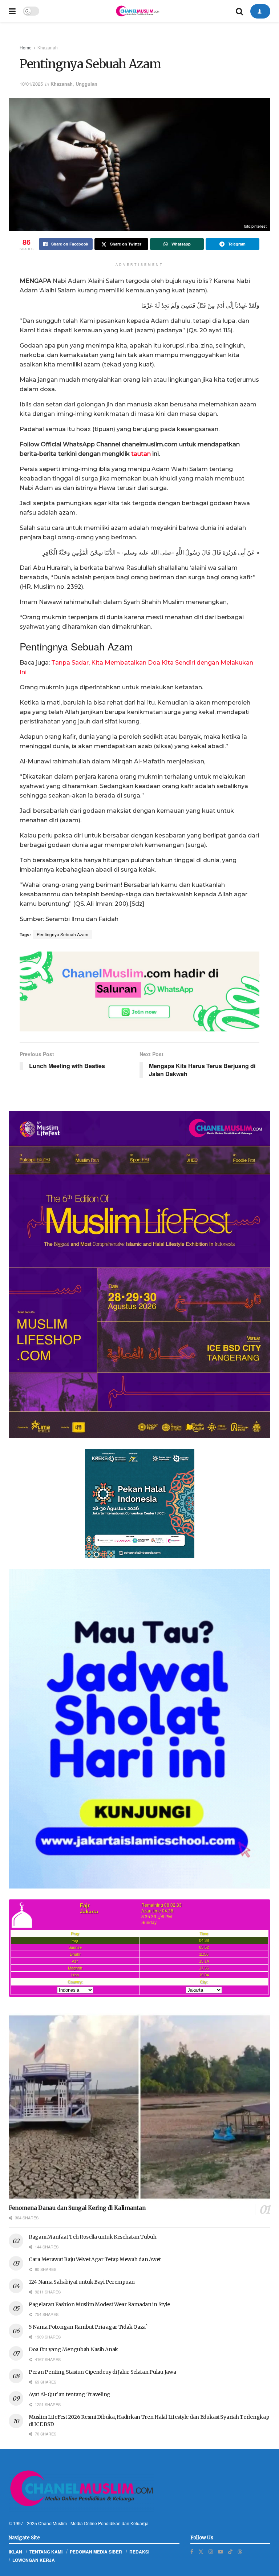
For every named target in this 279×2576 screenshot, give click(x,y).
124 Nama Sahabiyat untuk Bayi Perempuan (82, 2282)
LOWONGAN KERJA (34, 2560)
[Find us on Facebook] (192, 2551)
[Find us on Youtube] (221, 2551)
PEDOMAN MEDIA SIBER (96, 2552)
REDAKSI (139, 2552)
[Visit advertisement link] (139, 991)
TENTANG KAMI (46, 2552)
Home (26, 47)
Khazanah (48, 47)
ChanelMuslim (52, 2523)
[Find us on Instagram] (211, 2551)
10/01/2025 (31, 84)
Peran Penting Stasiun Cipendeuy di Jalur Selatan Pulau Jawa (102, 2372)
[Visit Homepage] (137, 11)
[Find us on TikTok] (230, 2551)
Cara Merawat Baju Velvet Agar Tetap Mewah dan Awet (95, 2259)
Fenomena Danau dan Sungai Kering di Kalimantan (77, 2208)
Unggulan (86, 84)
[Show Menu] (12, 11)
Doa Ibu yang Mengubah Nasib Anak (73, 2349)
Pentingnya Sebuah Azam (62, 934)
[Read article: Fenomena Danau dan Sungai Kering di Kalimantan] (139, 2107)
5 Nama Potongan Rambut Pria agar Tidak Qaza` (88, 2327)
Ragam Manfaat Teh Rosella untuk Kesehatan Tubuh (93, 2237)
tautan (141, 454)
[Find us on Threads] (240, 2551)
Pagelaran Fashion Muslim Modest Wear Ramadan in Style (99, 2304)
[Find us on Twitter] (201, 2551)
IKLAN (15, 2552)
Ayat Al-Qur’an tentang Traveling (70, 2394)
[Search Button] (239, 11)
